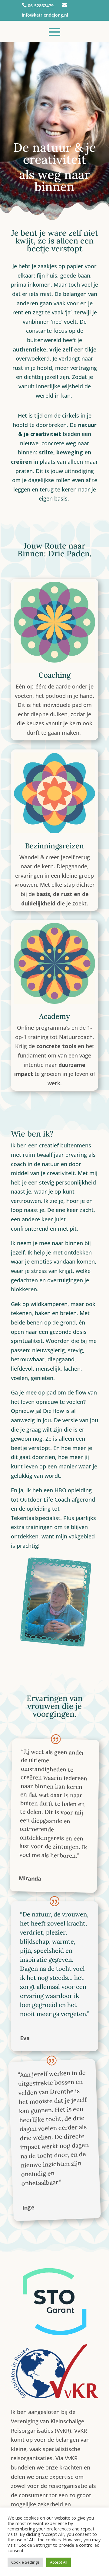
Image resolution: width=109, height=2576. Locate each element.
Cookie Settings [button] (25, 2562)
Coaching (54, 675)
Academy (54, 1016)
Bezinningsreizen (54, 846)
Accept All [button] (59, 2562)
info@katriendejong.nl (45, 15)
